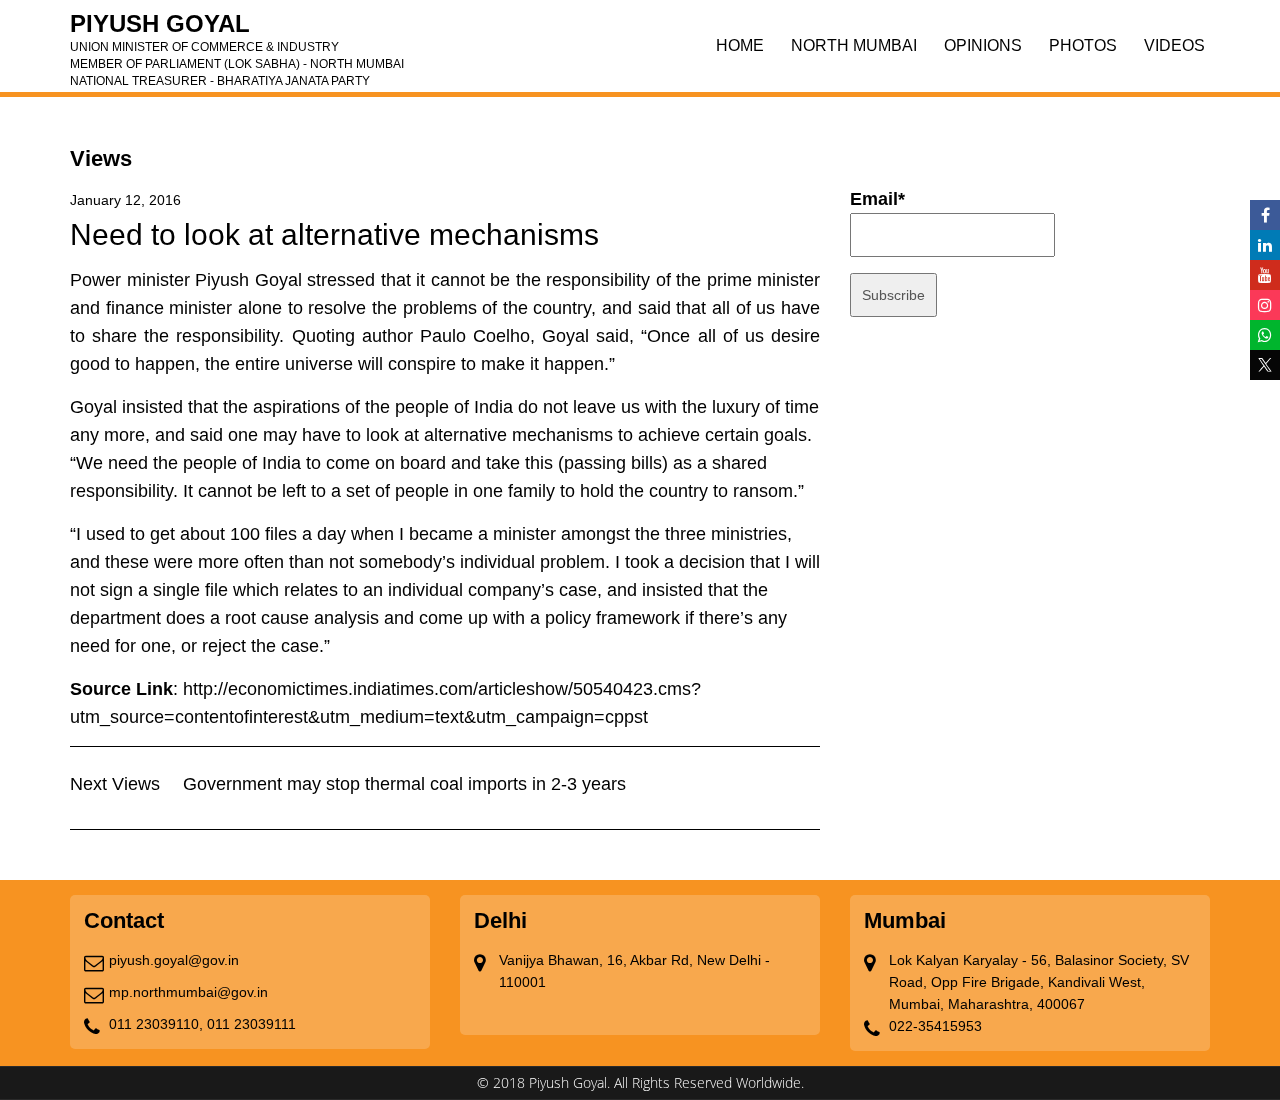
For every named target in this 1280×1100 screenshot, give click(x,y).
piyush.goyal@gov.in (174, 960)
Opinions (983, 45)
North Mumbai (854, 45)
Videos (1174, 45)
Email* (877, 199)
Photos (1083, 45)
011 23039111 (251, 1024)
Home (740, 45)
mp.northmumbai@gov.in (188, 992)
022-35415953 (935, 1026)
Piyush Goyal (237, 30)
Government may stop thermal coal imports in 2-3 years (404, 784)
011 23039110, (156, 1024)
